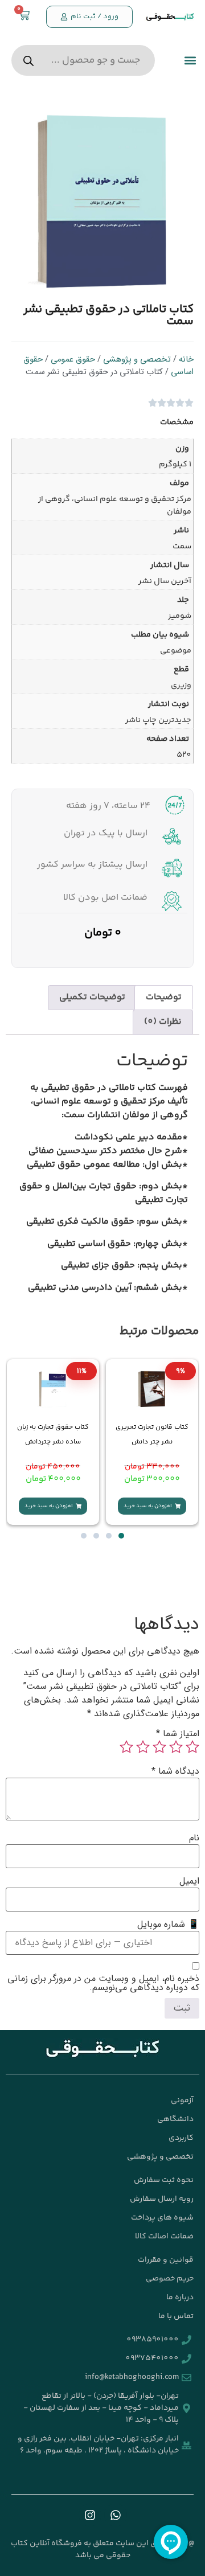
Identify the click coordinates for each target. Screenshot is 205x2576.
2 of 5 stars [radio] (176, 1747)
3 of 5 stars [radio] (159, 1747)
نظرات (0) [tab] (163, 1022)
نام (194, 1838)
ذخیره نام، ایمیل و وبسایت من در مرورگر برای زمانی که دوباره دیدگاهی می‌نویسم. (103, 1983)
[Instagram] (90, 2515)
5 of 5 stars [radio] (126, 1747)
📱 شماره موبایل (168, 1925)
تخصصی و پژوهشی (137, 360)
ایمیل (189, 1881)
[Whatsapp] (116, 2515)
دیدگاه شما (175, 1771)
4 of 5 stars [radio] (143, 1747)
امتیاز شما (178, 1734)
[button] (190, 61)
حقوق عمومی (73, 360)
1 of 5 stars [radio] (192, 1747)
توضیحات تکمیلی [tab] (92, 997)
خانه (186, 360)
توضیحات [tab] (164, 997)
